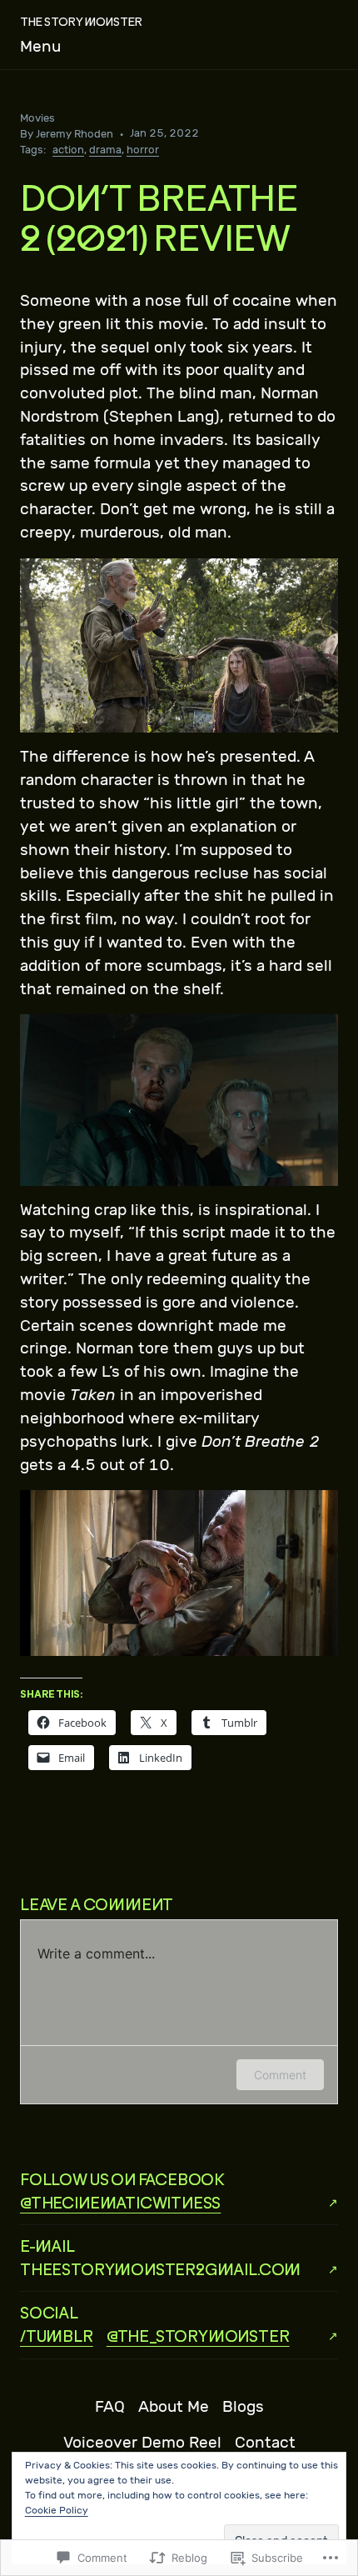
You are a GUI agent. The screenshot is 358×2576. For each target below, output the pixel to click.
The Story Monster (81, 21)
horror (143, 150)
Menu (40, 47)
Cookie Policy (57, 2510)
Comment (280, 2075)
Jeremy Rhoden (75, 134)
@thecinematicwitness (120, 2202)
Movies (37, 118)
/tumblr (57, 2336)
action (68, 150)
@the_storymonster (198, 2336)
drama (105, 150)
